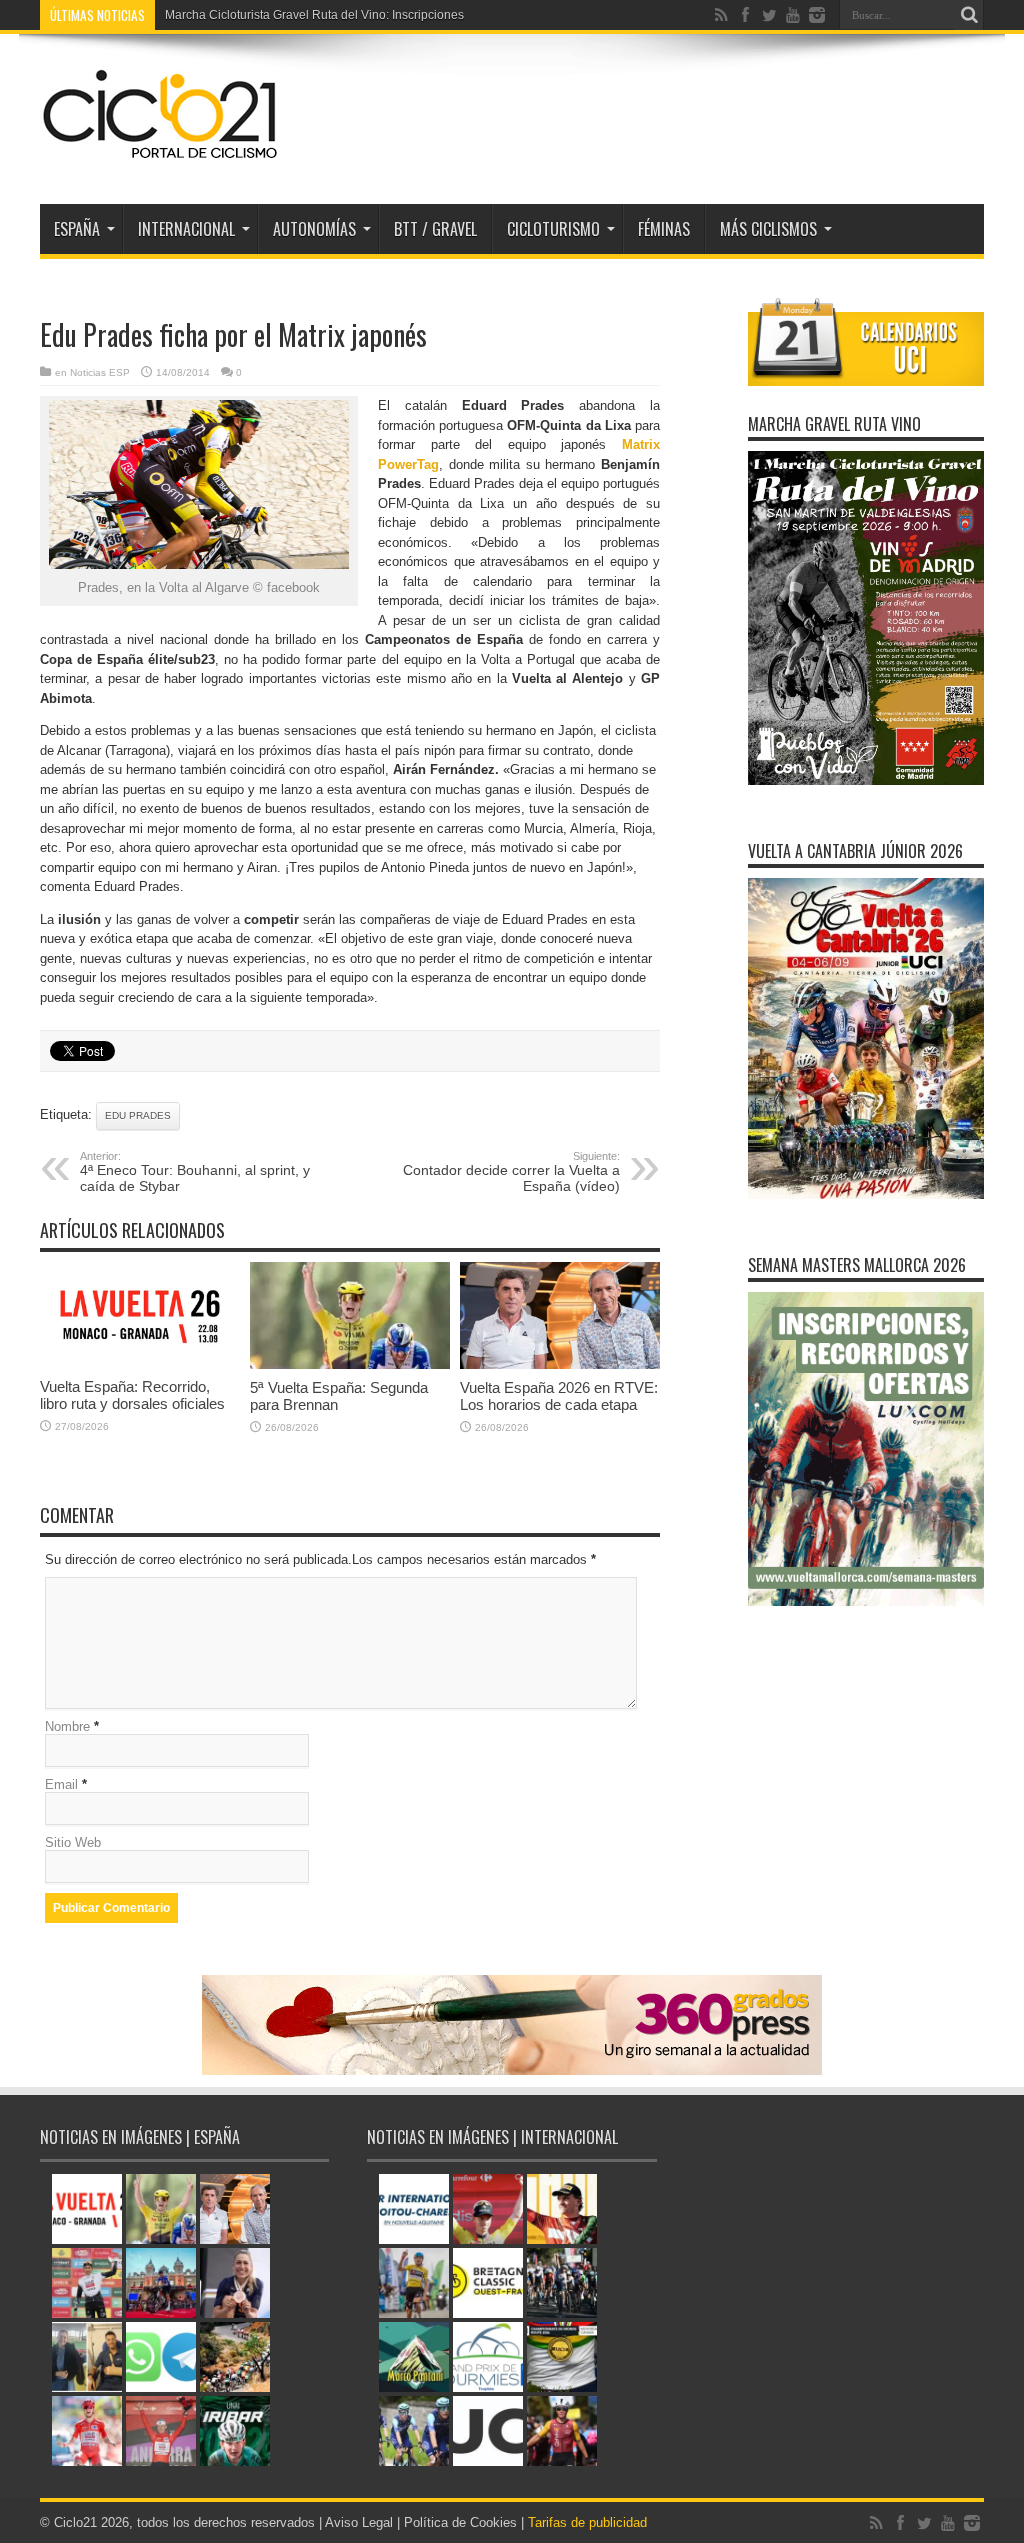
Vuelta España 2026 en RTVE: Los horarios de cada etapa (559, 1396)
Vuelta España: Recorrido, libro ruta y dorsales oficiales (132, 1395)
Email (61, 1784)
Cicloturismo (553, 229)
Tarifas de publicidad (587, 2522)
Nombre (67, 1726)
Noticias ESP (100, 372)
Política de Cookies (460, 2522)
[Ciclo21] (161, 154)
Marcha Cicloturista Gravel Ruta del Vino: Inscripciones (314, 15)
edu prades (138, 1115)
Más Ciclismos (768, 229)
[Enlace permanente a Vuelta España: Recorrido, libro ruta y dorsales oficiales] (140, 1363)
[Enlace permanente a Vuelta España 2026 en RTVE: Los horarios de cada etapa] (560, 1364)
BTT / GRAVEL (435, 229)
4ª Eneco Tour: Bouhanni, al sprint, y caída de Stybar (195, 1172)
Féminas (664, 229)
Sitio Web (73, 1842)
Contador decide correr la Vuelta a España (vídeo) (511, 1172)
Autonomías (314, 229)
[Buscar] (969, 15)
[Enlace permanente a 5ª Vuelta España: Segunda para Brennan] (350, 1364)
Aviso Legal (359, 2522)
